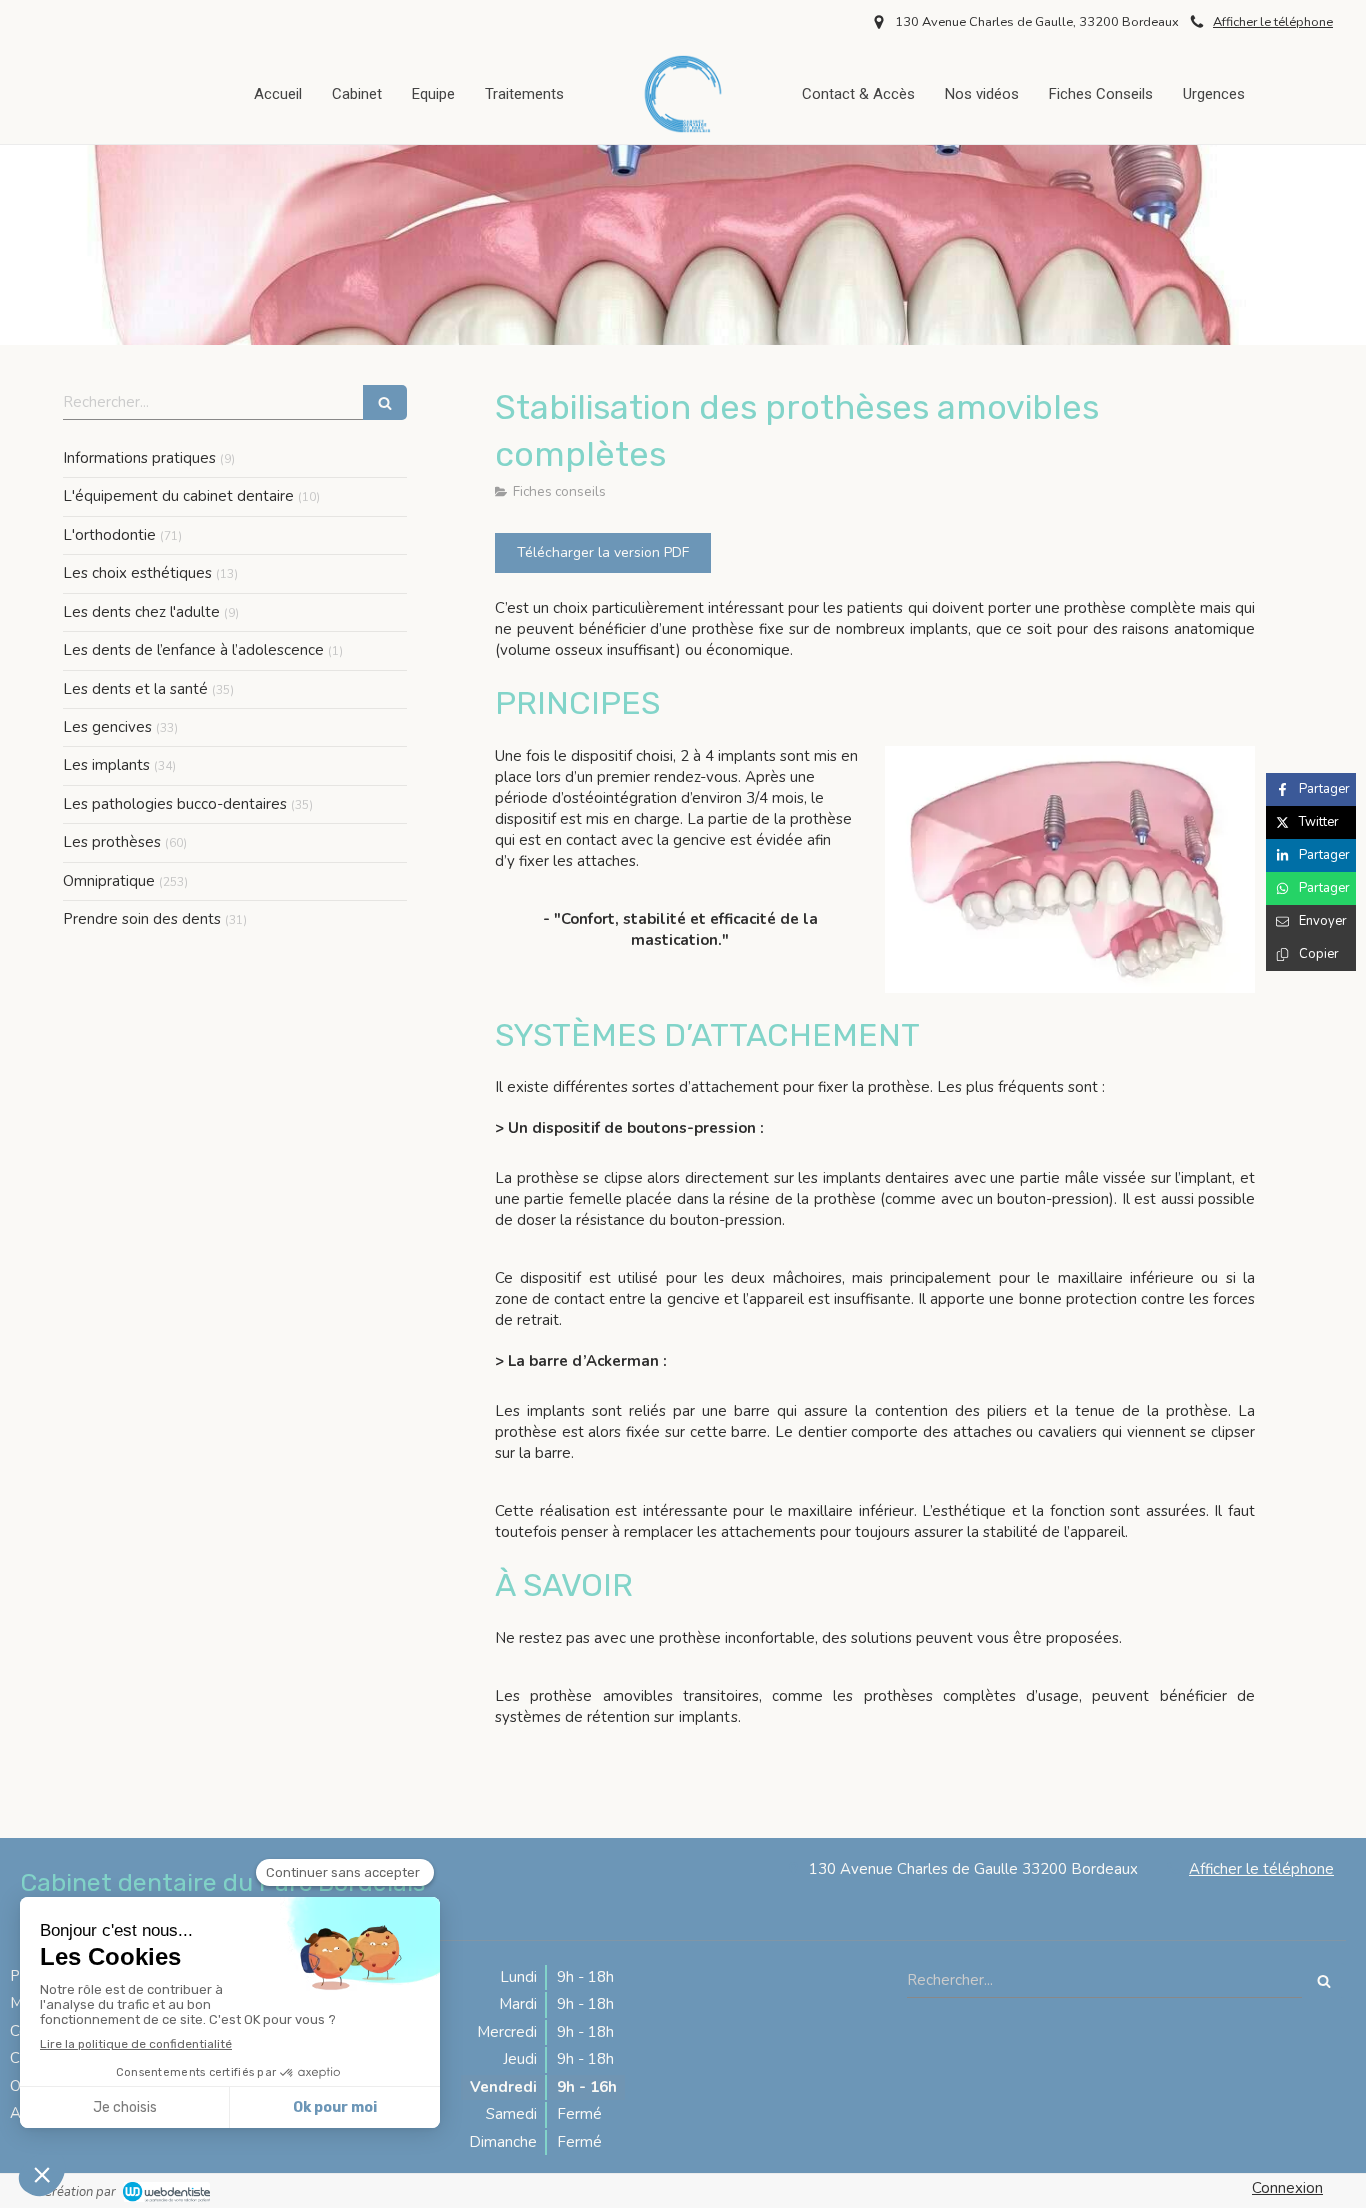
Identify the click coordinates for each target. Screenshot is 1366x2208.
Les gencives (107, 727)
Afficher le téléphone (1273, 22)
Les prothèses (112, 842)
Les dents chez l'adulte (141, 612)
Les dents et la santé (135, 689)
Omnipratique (109, 881)
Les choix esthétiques (137, 573)
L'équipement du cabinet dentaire (178, 496)
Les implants (106, 765)
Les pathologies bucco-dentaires (175, 804)
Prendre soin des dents (142, 919)
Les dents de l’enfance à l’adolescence (193, 650)
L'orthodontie (109, 535)
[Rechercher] (385, 402)
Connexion (1287, 2188)
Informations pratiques (139, 458)
